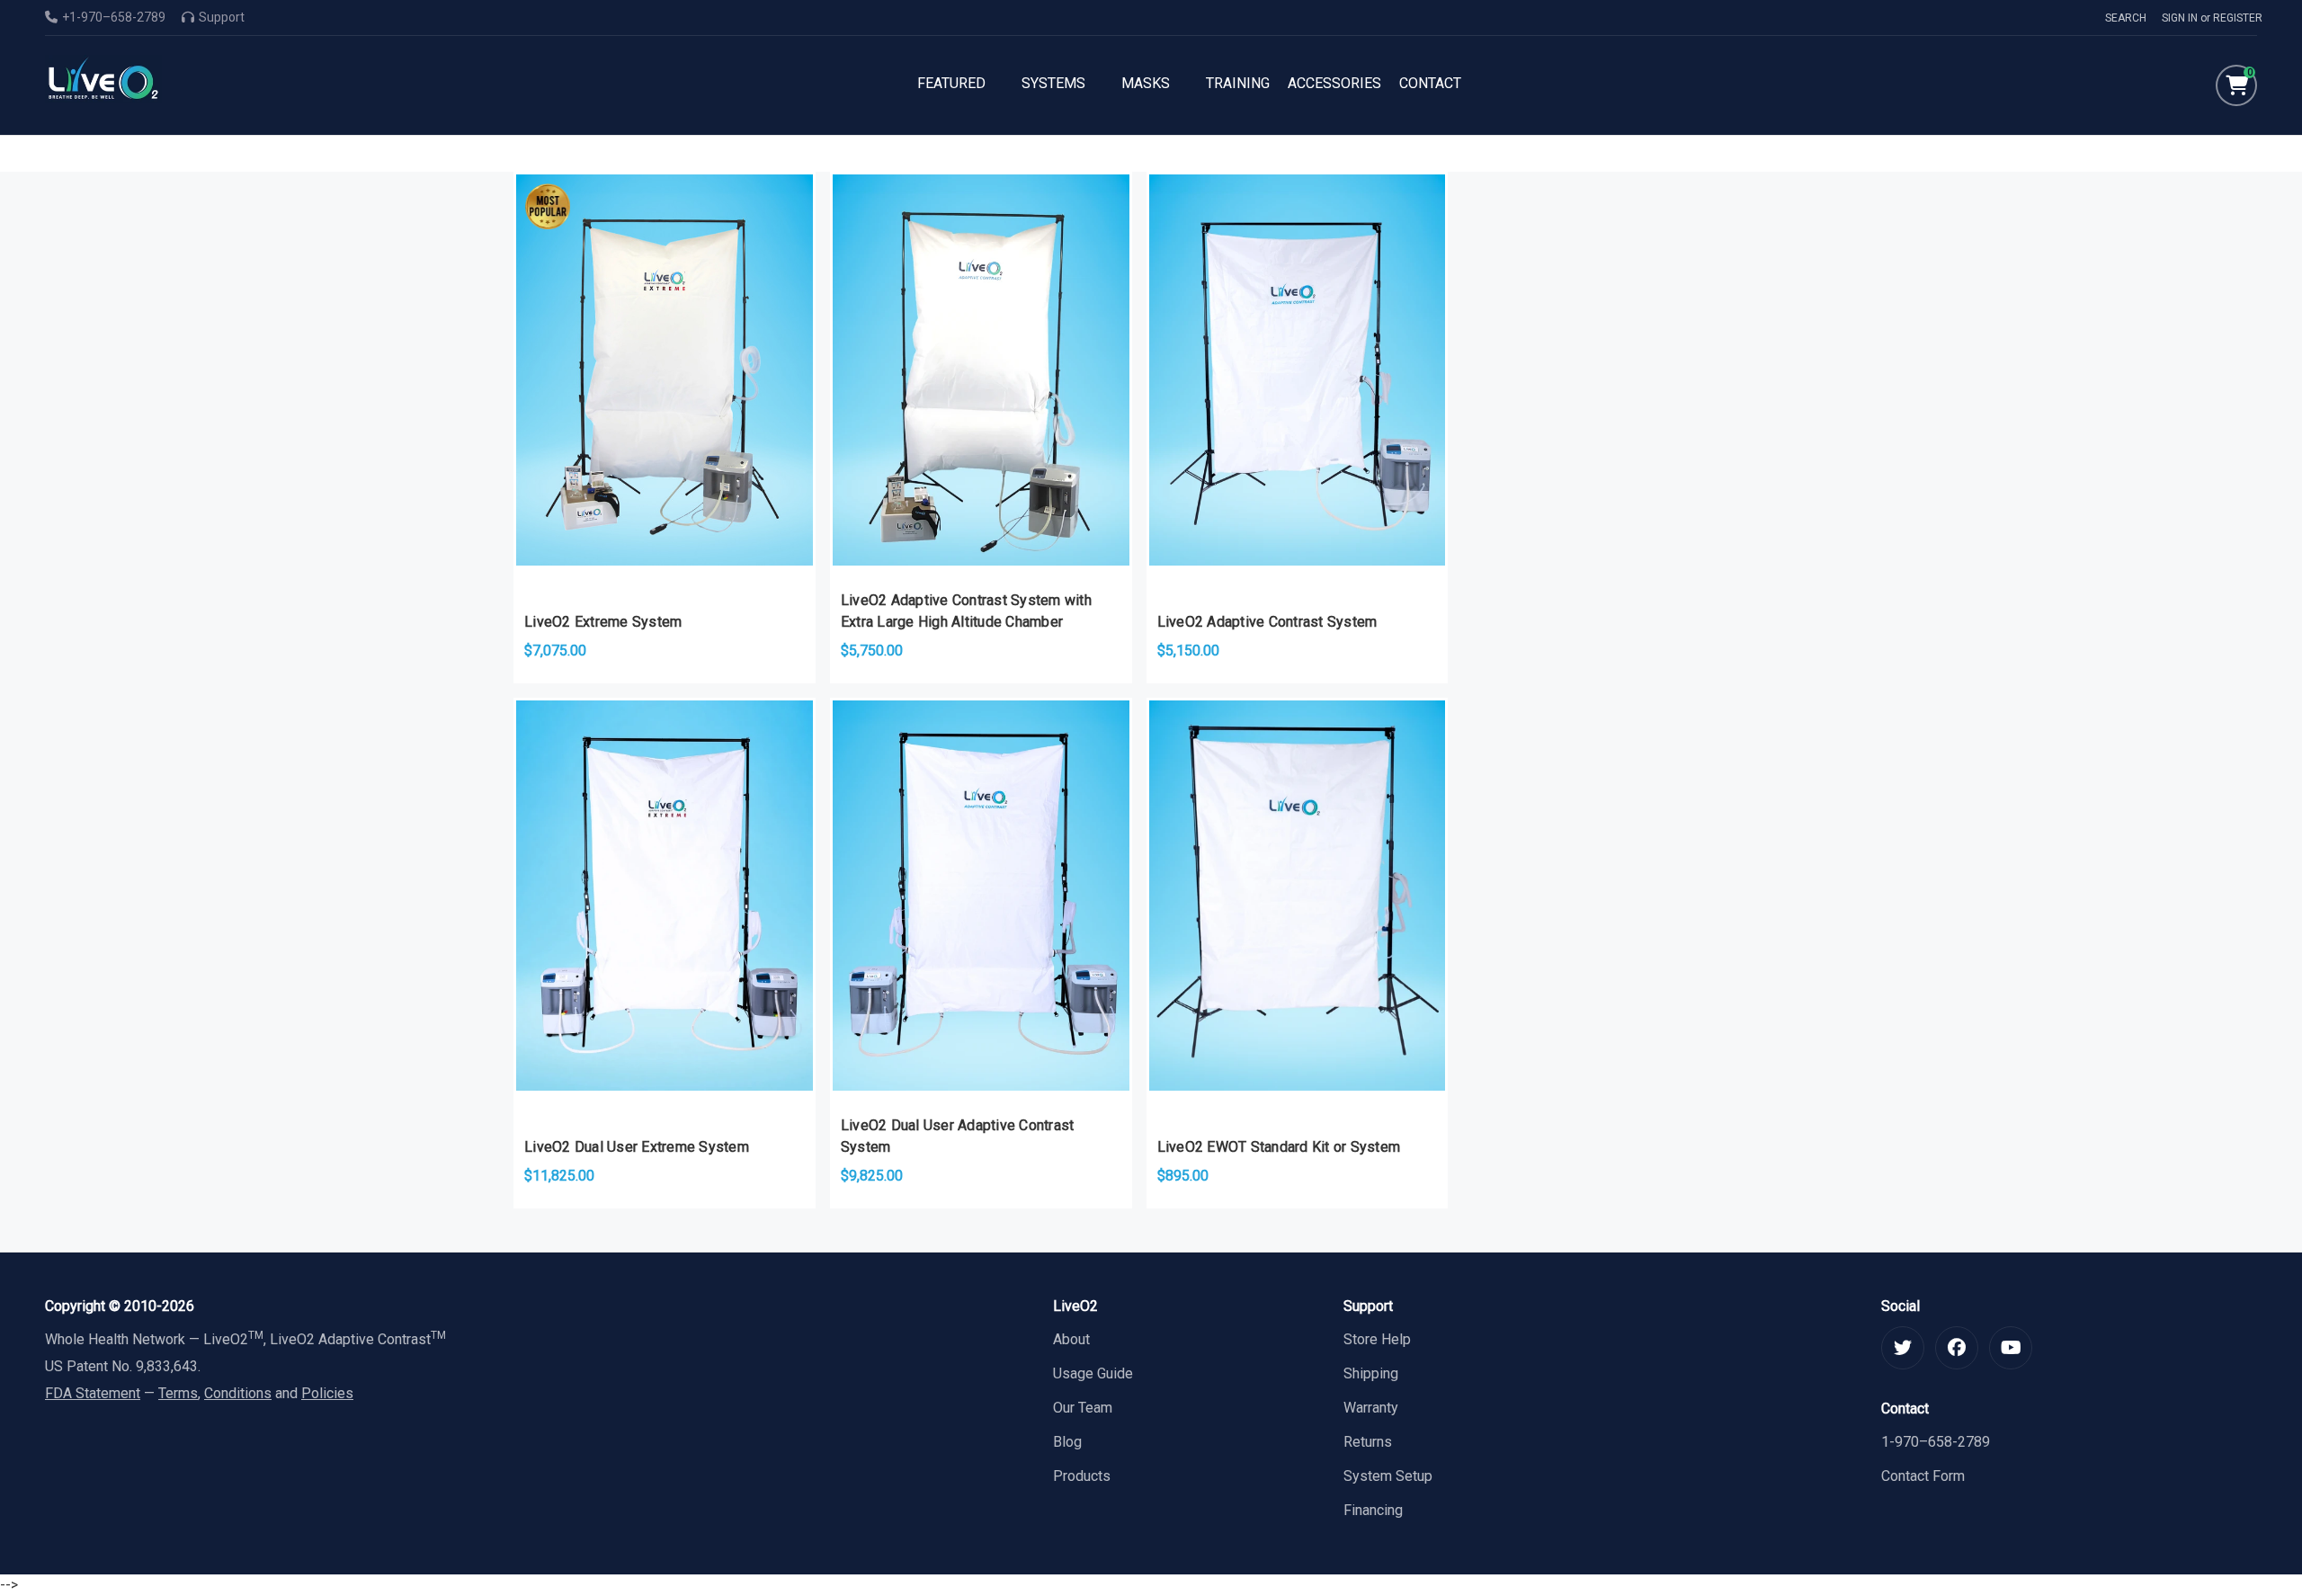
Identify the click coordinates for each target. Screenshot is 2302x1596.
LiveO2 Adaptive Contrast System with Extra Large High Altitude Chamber (966, 611)
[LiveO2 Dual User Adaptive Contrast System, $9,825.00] (981, 896)
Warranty (1371, 1408)
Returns (1368, 1442)
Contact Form (1923, 1476)
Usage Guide (1093, 1373)
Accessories (1334, 83)
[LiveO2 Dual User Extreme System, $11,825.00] (665, 896)
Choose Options (664, 501)
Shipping (1371, 1373)
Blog (1067, 1442)
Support (222, 17)
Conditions (238, 1393)
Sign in (2180, 18)
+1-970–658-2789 (114, 17)
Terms (178, 1393)
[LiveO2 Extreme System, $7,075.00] (665, 370)
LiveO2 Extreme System (603, 622)
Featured (951, 83)
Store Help (1377, 1339)
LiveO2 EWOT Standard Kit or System (1279, 1147)
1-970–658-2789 (1936, 1442)
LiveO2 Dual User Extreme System (637, 1147)
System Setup (1388, 1476)
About (1071, 1339)
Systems (1053, 83)
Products (1082, 1476)
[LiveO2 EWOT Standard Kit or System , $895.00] (1298, 896)
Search (2126, 18)
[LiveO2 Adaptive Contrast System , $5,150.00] (1298, 370)
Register (2238, 18)
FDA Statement (93, 1393)
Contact (1430, 83)
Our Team (1083, 1408)
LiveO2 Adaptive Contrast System (1267, 622)
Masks (1146, 83)
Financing (1373, 1510)
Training (1238, 83)
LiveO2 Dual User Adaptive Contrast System (958, 1136)
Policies (327, 1393)
